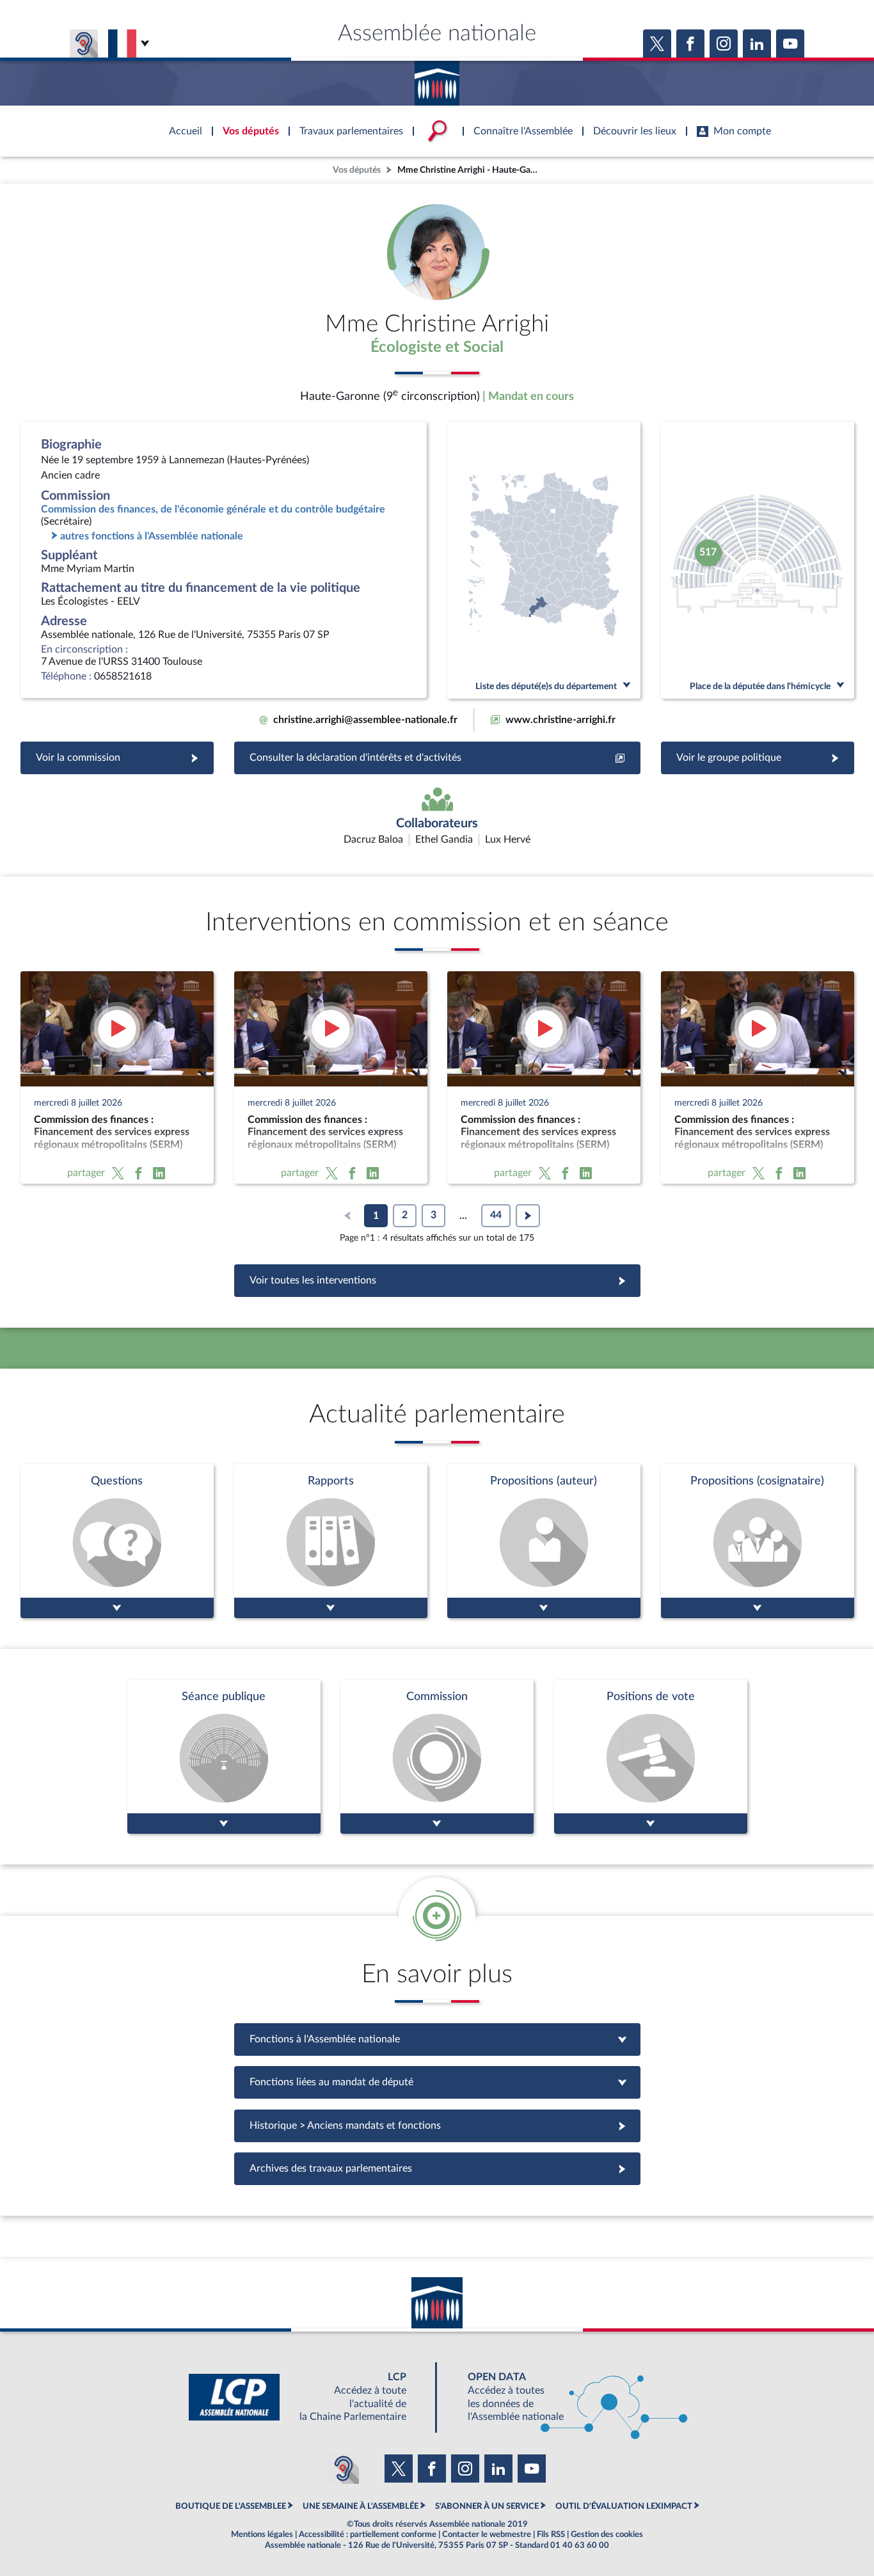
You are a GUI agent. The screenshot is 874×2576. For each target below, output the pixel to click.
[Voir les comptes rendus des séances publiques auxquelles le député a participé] (224, 1757)
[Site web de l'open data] (566, 2397)
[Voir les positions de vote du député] (651, 1757)
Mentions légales (262, 2534)
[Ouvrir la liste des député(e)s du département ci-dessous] (544, 560)
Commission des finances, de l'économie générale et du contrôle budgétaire (213, 509)
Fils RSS (551, 2534)
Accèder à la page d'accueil (437, 79)
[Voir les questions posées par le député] (117, 1541)
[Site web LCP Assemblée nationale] (308, 2397)
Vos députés (357, 170)
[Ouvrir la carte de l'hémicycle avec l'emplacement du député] (758, 560)
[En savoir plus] (544, 1541)
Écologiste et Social (437, 347)
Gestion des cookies (607, 2534)
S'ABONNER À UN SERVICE (487, 2506)
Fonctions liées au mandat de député (437, 2082)
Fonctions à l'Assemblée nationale (437, 2039)
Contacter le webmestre (487, 2534)
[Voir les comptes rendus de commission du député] (437, 1757)
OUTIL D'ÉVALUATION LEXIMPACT (624, 2506)
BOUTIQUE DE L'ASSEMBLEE (231, 2506)
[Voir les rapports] (331, 1541)
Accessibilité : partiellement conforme (368, 2534)
